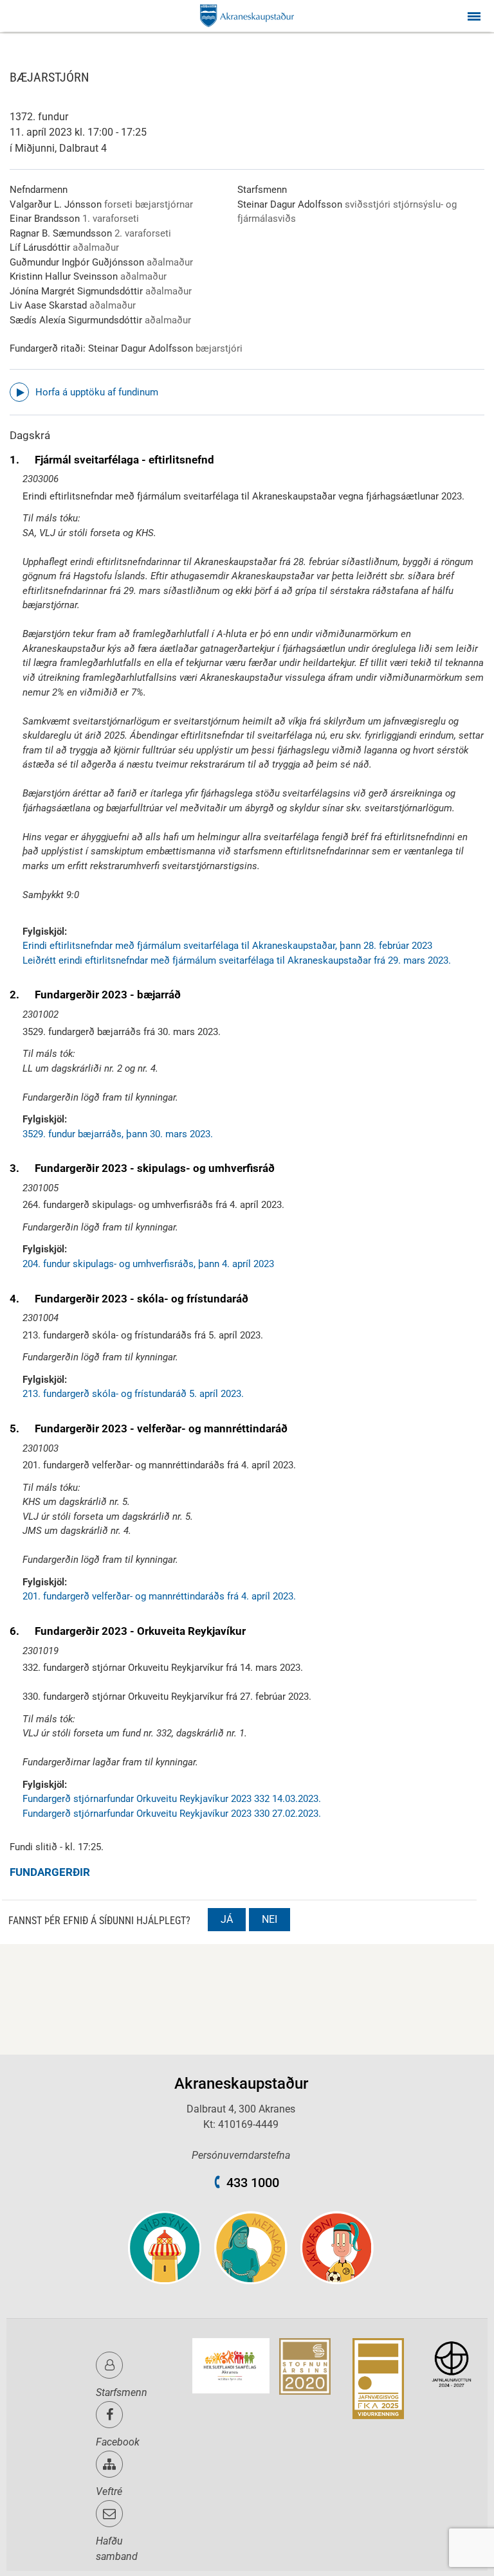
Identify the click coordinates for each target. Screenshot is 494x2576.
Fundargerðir (50, 1872)
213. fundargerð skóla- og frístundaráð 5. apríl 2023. (133, 1394)
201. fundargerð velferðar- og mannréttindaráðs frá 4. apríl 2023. (159, 1596)
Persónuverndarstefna (241, 2155)
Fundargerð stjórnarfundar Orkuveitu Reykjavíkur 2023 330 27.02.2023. (172, 1814)
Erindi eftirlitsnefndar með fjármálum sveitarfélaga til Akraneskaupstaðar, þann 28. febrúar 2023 (227, 946)
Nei (270, 1919)
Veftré (109, 2491)
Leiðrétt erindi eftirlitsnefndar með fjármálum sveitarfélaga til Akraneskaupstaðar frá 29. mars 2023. (237, 960)
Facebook (118, 2442)
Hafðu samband (117, 2549)
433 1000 (253, 2183)
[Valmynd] (474, 16)
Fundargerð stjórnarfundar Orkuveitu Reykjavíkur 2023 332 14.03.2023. (172, 1799)
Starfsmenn (122, 2392)
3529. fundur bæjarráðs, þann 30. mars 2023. (118, 1134)
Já (227, 1919)
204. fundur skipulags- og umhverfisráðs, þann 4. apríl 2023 (148, 1264)
